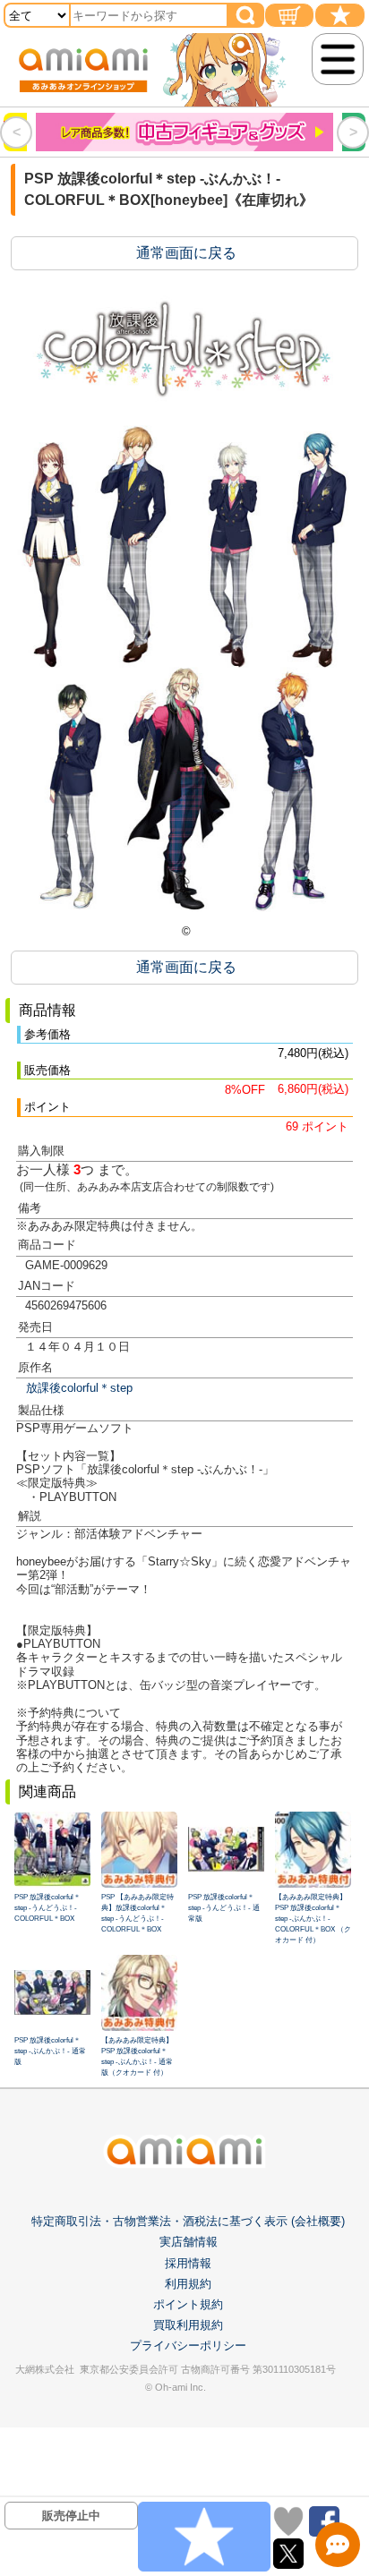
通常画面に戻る (186, 253)
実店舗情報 (189, 2242)
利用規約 (188, 2284)
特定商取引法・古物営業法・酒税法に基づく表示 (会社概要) (188, 2221)
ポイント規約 (188, 2304)
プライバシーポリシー (188, 2346)
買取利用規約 (188, 2325)
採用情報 (188, 2263)
